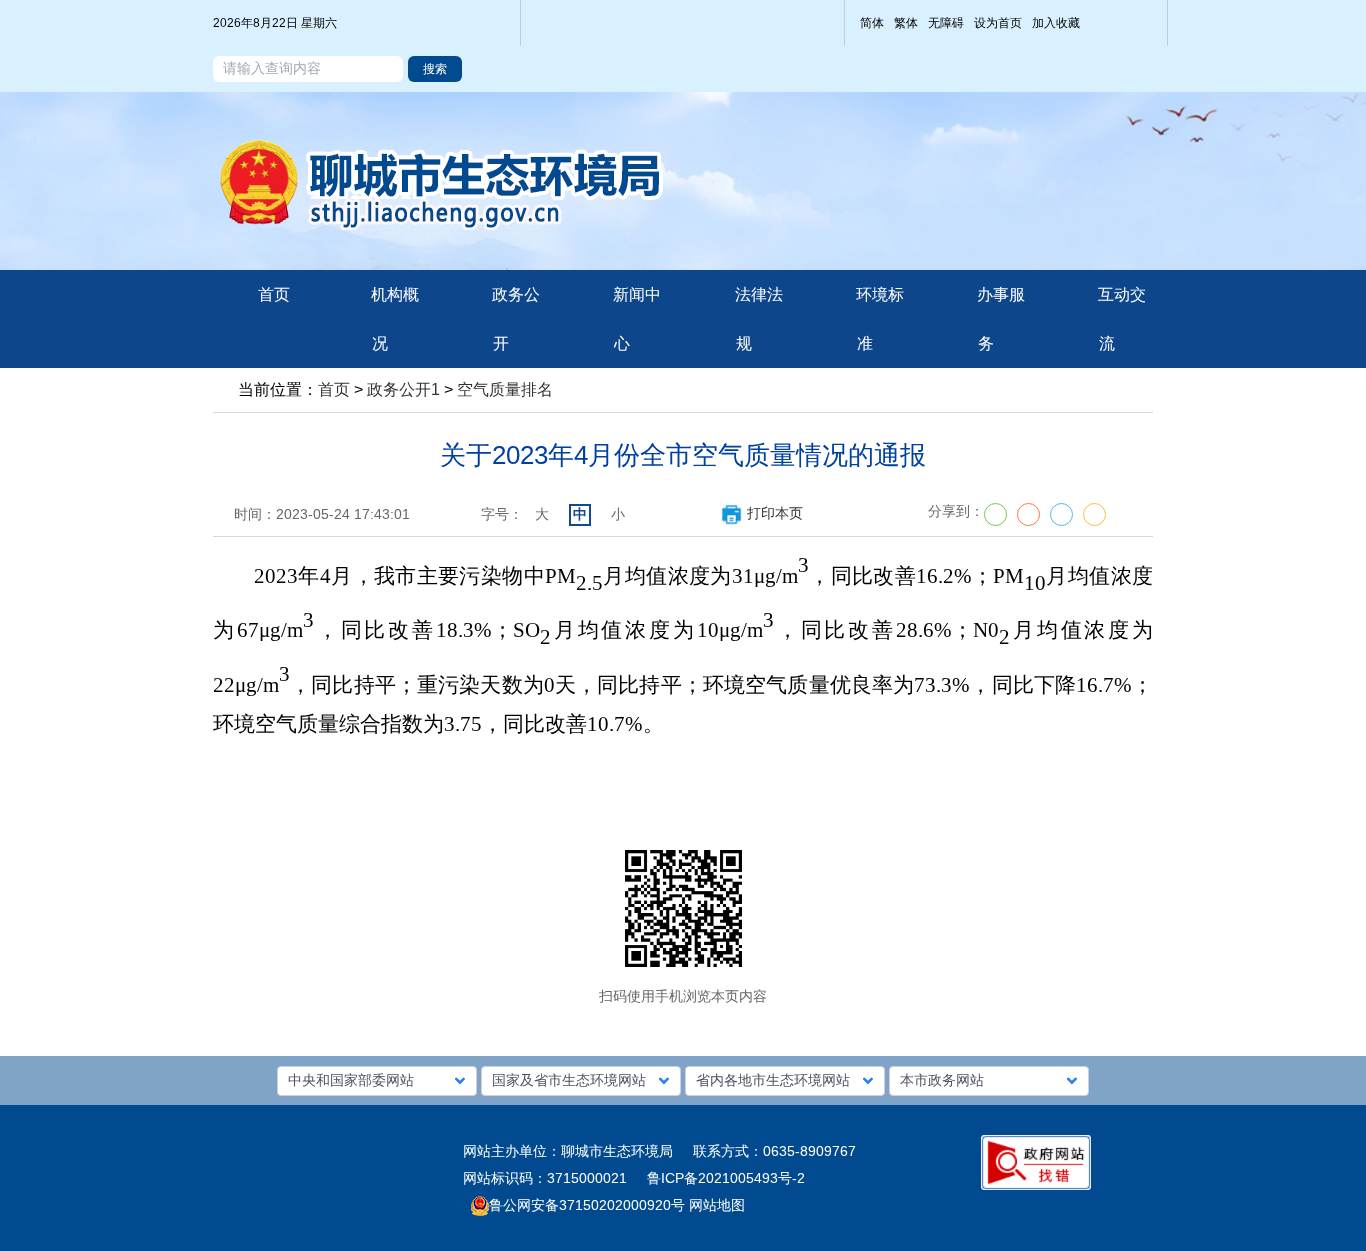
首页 (334, 389)
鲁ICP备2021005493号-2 (726, 1178)
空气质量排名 (505, 389)
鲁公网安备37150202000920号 (587, 1205)
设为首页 (998, 23)
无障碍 (946, 23)
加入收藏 (1056, 23)
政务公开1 (403, 389)
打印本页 (775, 513)
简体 (872, 23)
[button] (377, 1081)
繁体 (906, 23)
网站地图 (715, 1205)
